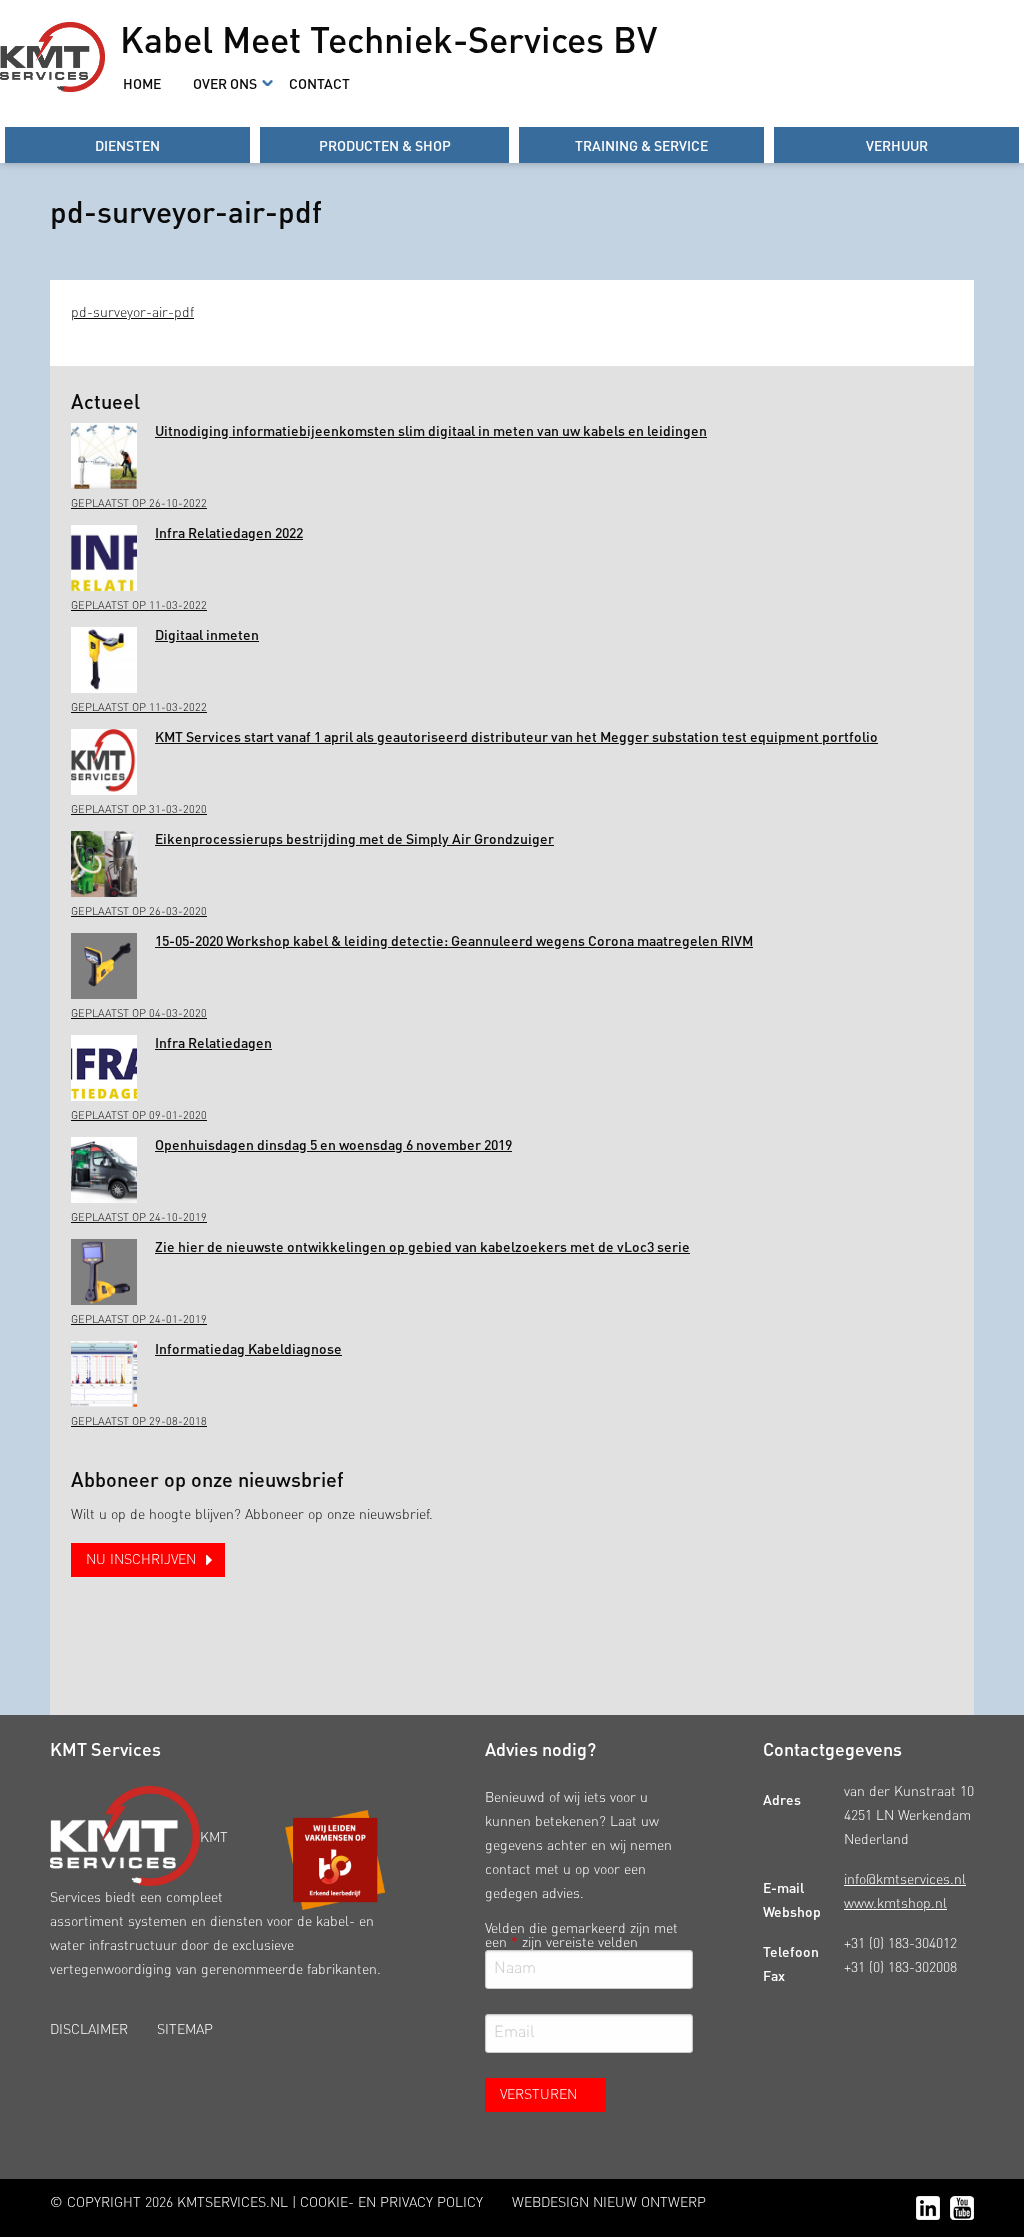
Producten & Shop (385, 145)
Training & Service (641, 145)
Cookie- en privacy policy (391, 2203)
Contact (319, 83)
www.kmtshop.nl (895, 1904)
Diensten (127, 145)
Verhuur (897, 145)
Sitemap (185, 2030)
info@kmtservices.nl (905, 1880)
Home (142, 83)
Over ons (225, 83)
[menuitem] (142, 83)
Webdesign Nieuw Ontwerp (609, 2203)
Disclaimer (89, 2030)
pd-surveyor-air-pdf (132, 313)
